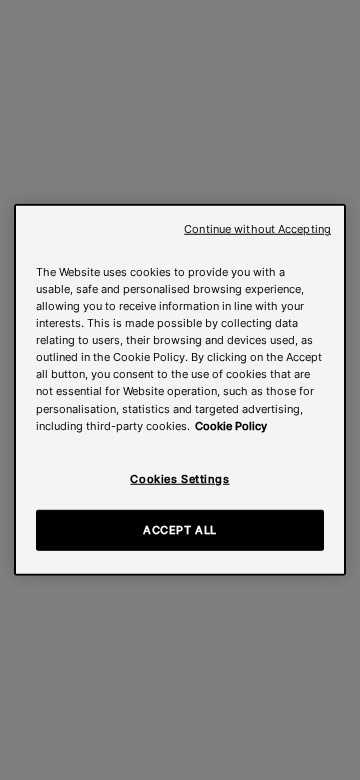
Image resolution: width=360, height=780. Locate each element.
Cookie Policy (231, 425)
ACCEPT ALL (180, 529)
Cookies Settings (179, 478)
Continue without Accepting (257, 229)
